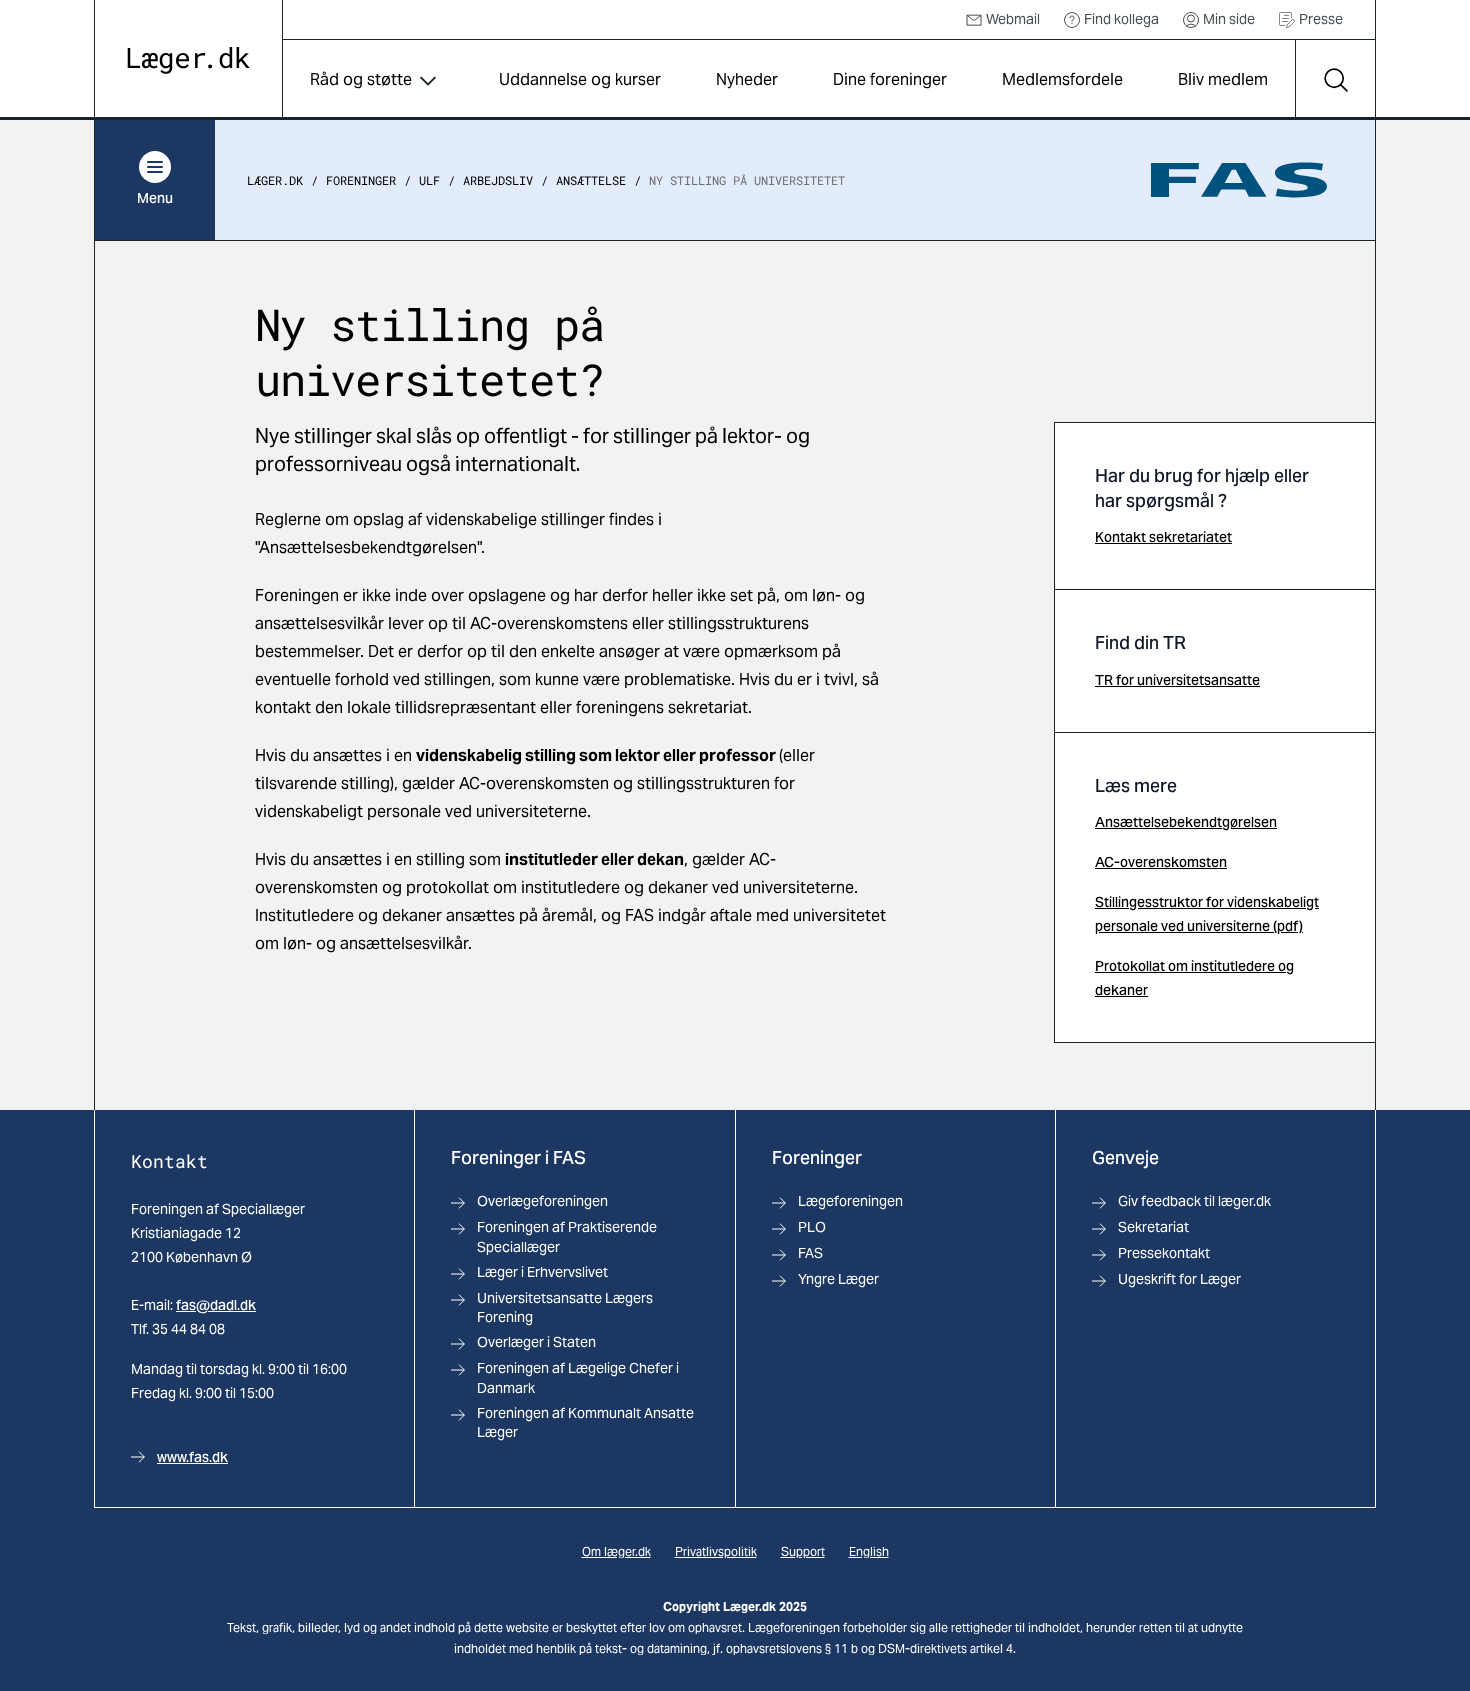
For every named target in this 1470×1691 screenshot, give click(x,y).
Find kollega (1121, 19)
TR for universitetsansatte (1177, 680)
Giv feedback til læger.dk (1194, 1201)
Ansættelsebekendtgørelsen (1186, 822)
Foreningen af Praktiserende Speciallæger (567, 1236)
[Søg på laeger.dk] (1335, 80)
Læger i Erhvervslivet (542, 1272)
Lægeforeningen (850, 1201)
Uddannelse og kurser (580, 79)
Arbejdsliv (498, 180)
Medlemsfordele (1062, 79)
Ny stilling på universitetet (747, 180)
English (869, 1551)
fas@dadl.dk (216, 1305)
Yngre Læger (838, 1279)
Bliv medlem (1223, 79)
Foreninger (361, 180)
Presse (1321, 19)
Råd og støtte (361, 79)
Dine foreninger (890, 79)
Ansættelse (591, 180)
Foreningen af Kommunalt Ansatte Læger (585, 1422)
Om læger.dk (616, 1551)
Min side (1229, 19)
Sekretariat (1153, 1227)
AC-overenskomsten (1161, 862)
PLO (812, 1227)
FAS (810, 1253)
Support (803, 1551)
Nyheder (747, 79)
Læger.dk (275, 180)
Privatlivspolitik (716, 1551)
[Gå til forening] (1239, 180)
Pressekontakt (1164, 1253)
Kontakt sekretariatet (1163, 537)
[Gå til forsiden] (188, 60)
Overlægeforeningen (542, 1201)
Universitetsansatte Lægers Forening (565, 1307)
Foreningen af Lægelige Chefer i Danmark (578, 1377)
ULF (429, 180)
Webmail (1013, 19)
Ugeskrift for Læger (1179, 1279)
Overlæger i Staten (536, 1342)
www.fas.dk (192, 1457)
